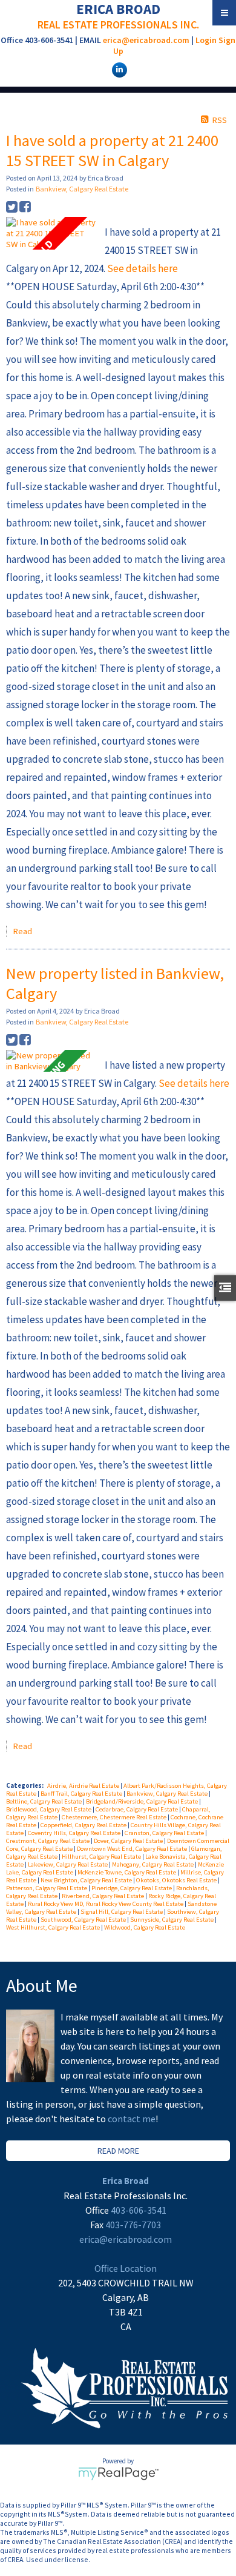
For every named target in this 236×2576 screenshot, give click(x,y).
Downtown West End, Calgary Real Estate (133, 1849)
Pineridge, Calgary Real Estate (132, 1888)
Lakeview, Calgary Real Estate (68, 1864)
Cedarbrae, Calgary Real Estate (137, 1809)
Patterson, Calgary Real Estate (47, 1888)
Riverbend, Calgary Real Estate (103, 1896)
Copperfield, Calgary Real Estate (84, 1825)
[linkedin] (118, 69)
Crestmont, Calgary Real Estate (48, 1841)
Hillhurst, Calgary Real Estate (102, 1857)
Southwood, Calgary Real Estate (84, 1920)
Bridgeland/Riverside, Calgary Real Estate (143, 1801)
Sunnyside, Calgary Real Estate (172, 1920)
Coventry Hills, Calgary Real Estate (75, 1833)
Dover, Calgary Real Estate (129, 1841)
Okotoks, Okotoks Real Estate (177, 1880)
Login (206, 40)
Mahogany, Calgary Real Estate (153, 1864)
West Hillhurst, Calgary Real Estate (54, 1927)
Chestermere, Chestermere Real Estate (115, 1817)
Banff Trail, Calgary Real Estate (82, 1794)
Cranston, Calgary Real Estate (165, 1833)
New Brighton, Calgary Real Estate (87, 1880)
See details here (143, 268)
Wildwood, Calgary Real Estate (145, 1927)
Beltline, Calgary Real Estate (44, 1801)
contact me (132, 2119)
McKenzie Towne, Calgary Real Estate (127, 1872)
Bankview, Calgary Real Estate (82, 189)
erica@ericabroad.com (146, 40)
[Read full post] (51, 233)
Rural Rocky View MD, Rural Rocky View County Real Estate (106, 1904)
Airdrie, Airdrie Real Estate (84, 1786)
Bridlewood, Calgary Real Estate (49, 1809)
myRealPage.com (118, 2474)
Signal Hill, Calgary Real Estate (122, 1912)
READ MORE (118, 2151)
